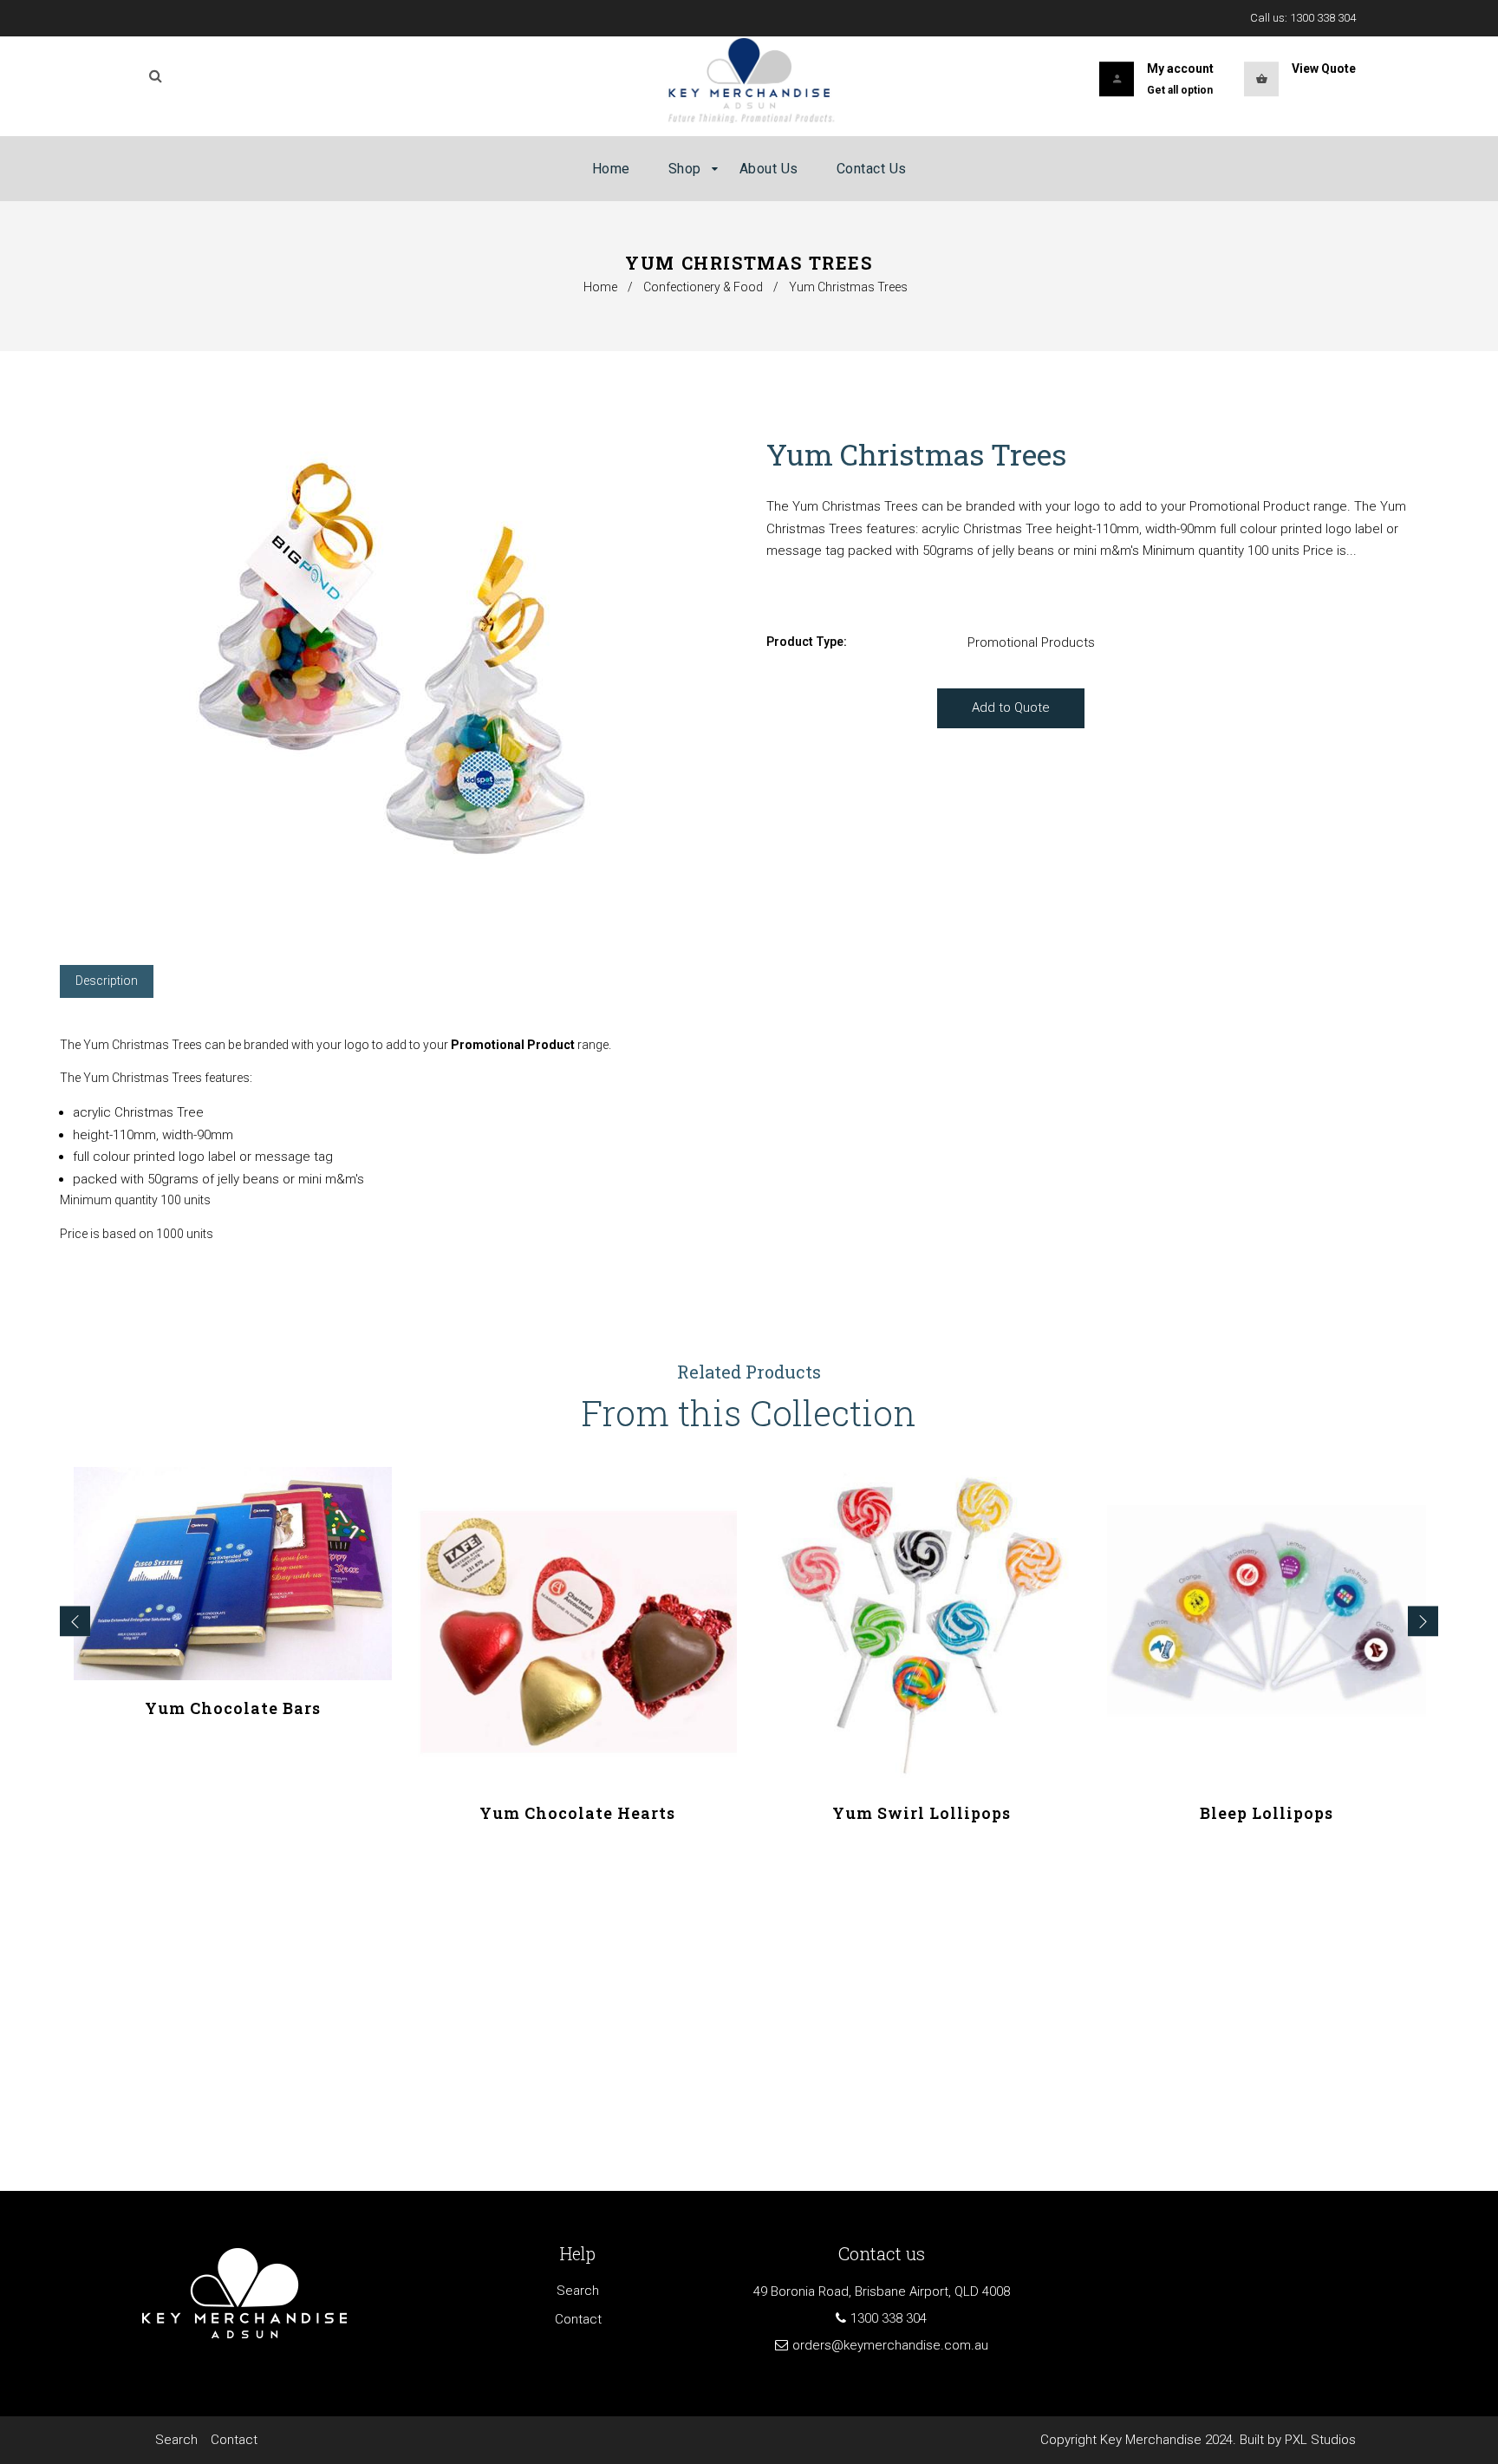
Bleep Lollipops (1267, 1813)
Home (600, 287)
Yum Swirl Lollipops (922, 1813)
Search (578, 2291)
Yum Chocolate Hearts (577, 1813)
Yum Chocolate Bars (233, 1708)
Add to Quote (1011, 707)
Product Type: (807, 642)
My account (1180, 68)
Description (107, 981)
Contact (578, 2319)
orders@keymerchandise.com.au (890, 2345)
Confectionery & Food (703, 287)
